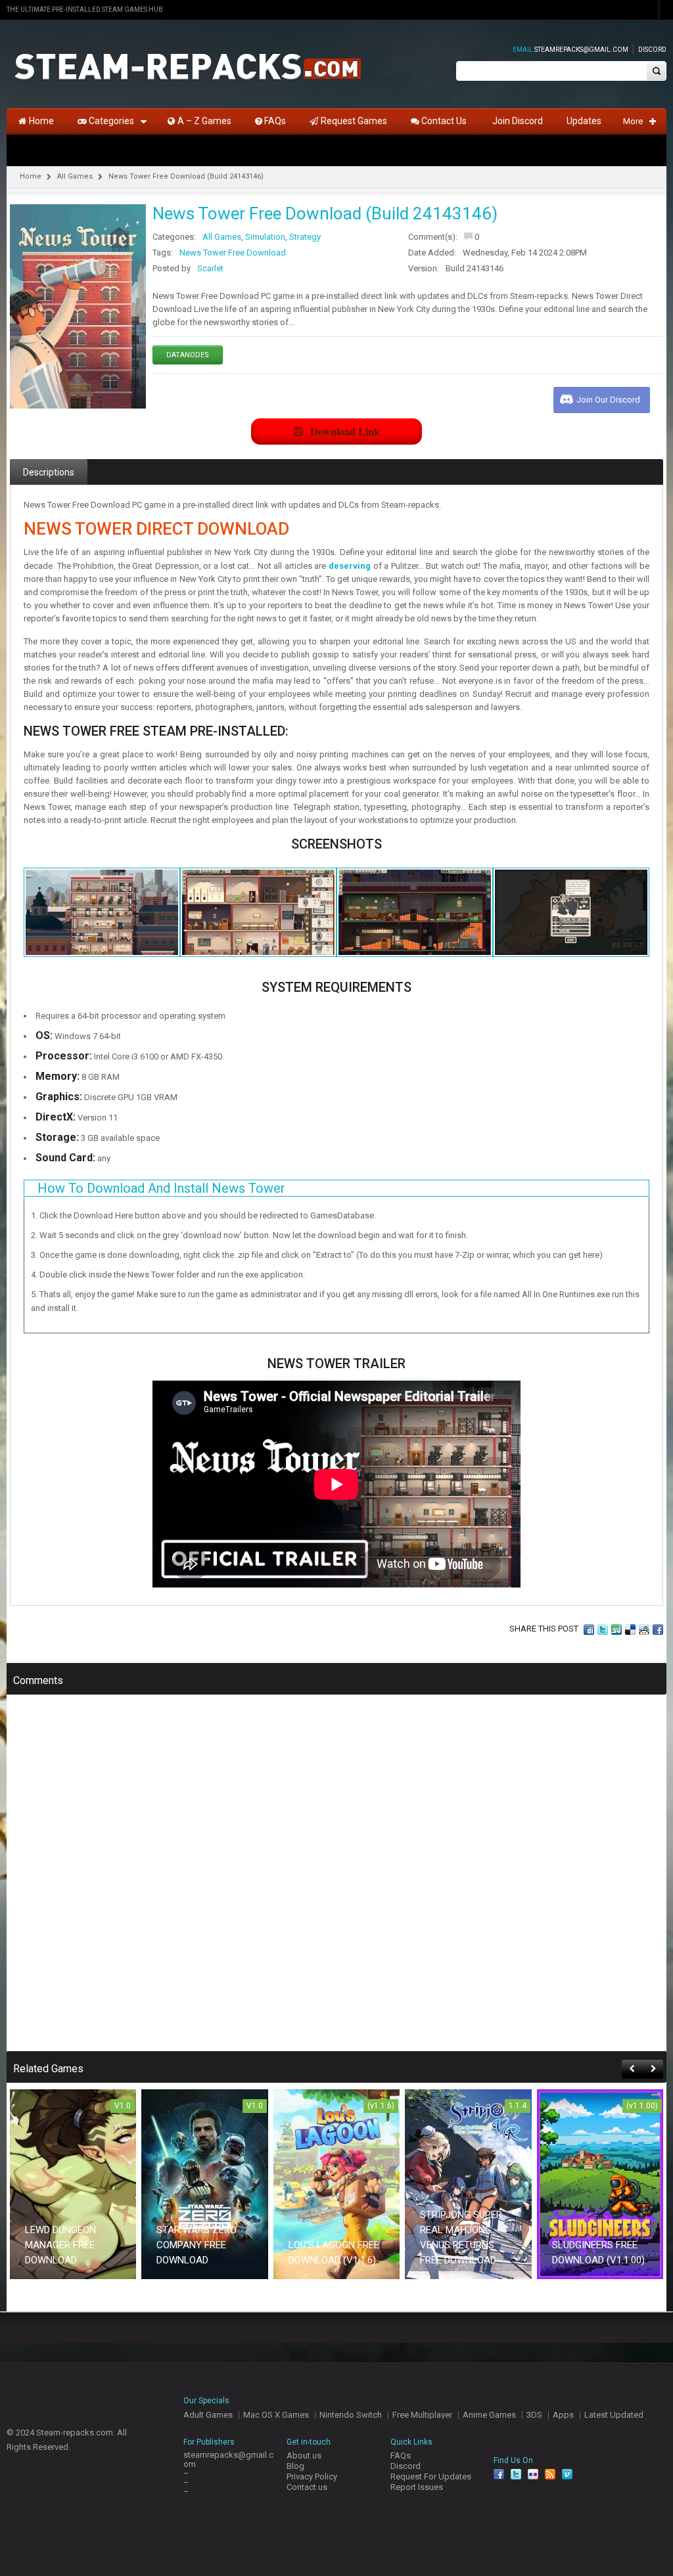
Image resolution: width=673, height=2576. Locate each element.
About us (304, 2455)
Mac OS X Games (276, 2415)
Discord (652, 50)
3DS (534, 2415)
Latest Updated (614, 2415)
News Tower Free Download (233, 253)
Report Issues (417, 2487)
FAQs (401, 2455)
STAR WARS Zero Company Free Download (197, 2245)
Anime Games (489, 2415)
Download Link (345, 431)
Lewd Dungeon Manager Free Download (60, 2245)
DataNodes (188, 355)
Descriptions (49, 472)
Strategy (305, 237)
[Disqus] (336, 1882)
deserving (350, 566)
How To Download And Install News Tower (161, 1188)
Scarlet (210, 268)
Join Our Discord (608, 400)
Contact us (307, 2487)
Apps (563, 2415)
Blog (295, 2466)
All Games (75, 176)
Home (31, 176)
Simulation (265, 237)
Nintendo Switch (351, 2415)
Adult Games (208, 2415)
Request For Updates (431, 2476)
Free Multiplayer (422, 2415)
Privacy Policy (312, 2476)
